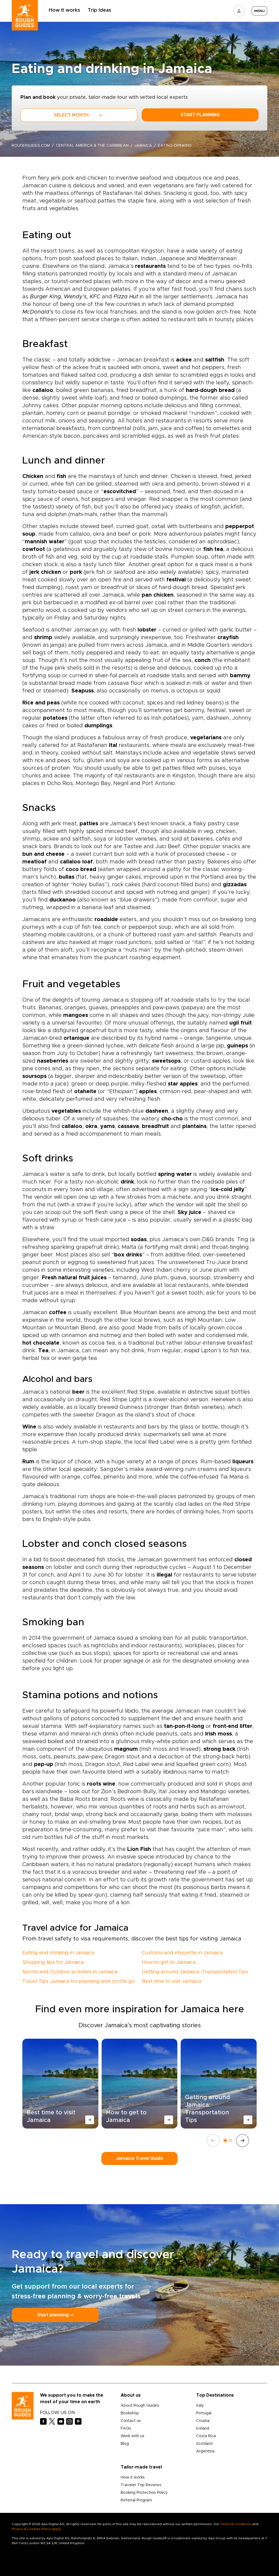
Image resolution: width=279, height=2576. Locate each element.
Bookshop (130, 2413)
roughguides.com (31, 146)
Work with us (133, 2436)
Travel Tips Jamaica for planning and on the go (78, 1982)
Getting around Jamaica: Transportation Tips (195, 1972)
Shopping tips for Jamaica (53, 1962)
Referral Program (136, 2500)
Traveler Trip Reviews (141, 2485)
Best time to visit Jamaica (172, 1982)
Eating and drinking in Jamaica (58, 1953)
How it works (64, 10)
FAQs (126, 2428)
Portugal (204, 2413)
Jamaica (143, 146)
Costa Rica (206, 2436)
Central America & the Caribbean (92, 146)
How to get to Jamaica (169, 1962)
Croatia (203, 2421)
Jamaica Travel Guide (140, 2158)
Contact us (131, 2421)
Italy (200, 2406)
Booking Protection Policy (144, 2493)
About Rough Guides (140, 2406)
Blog (125, 2444)
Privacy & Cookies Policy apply (36, 2529)
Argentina (205, 2451)
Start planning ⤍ (55, 2315)
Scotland (204, 2444)
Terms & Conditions (236, 2524)
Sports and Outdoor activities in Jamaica (70, 1972)
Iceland (203, 2428)
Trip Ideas (99, 10)
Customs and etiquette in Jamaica (182, 1953)
